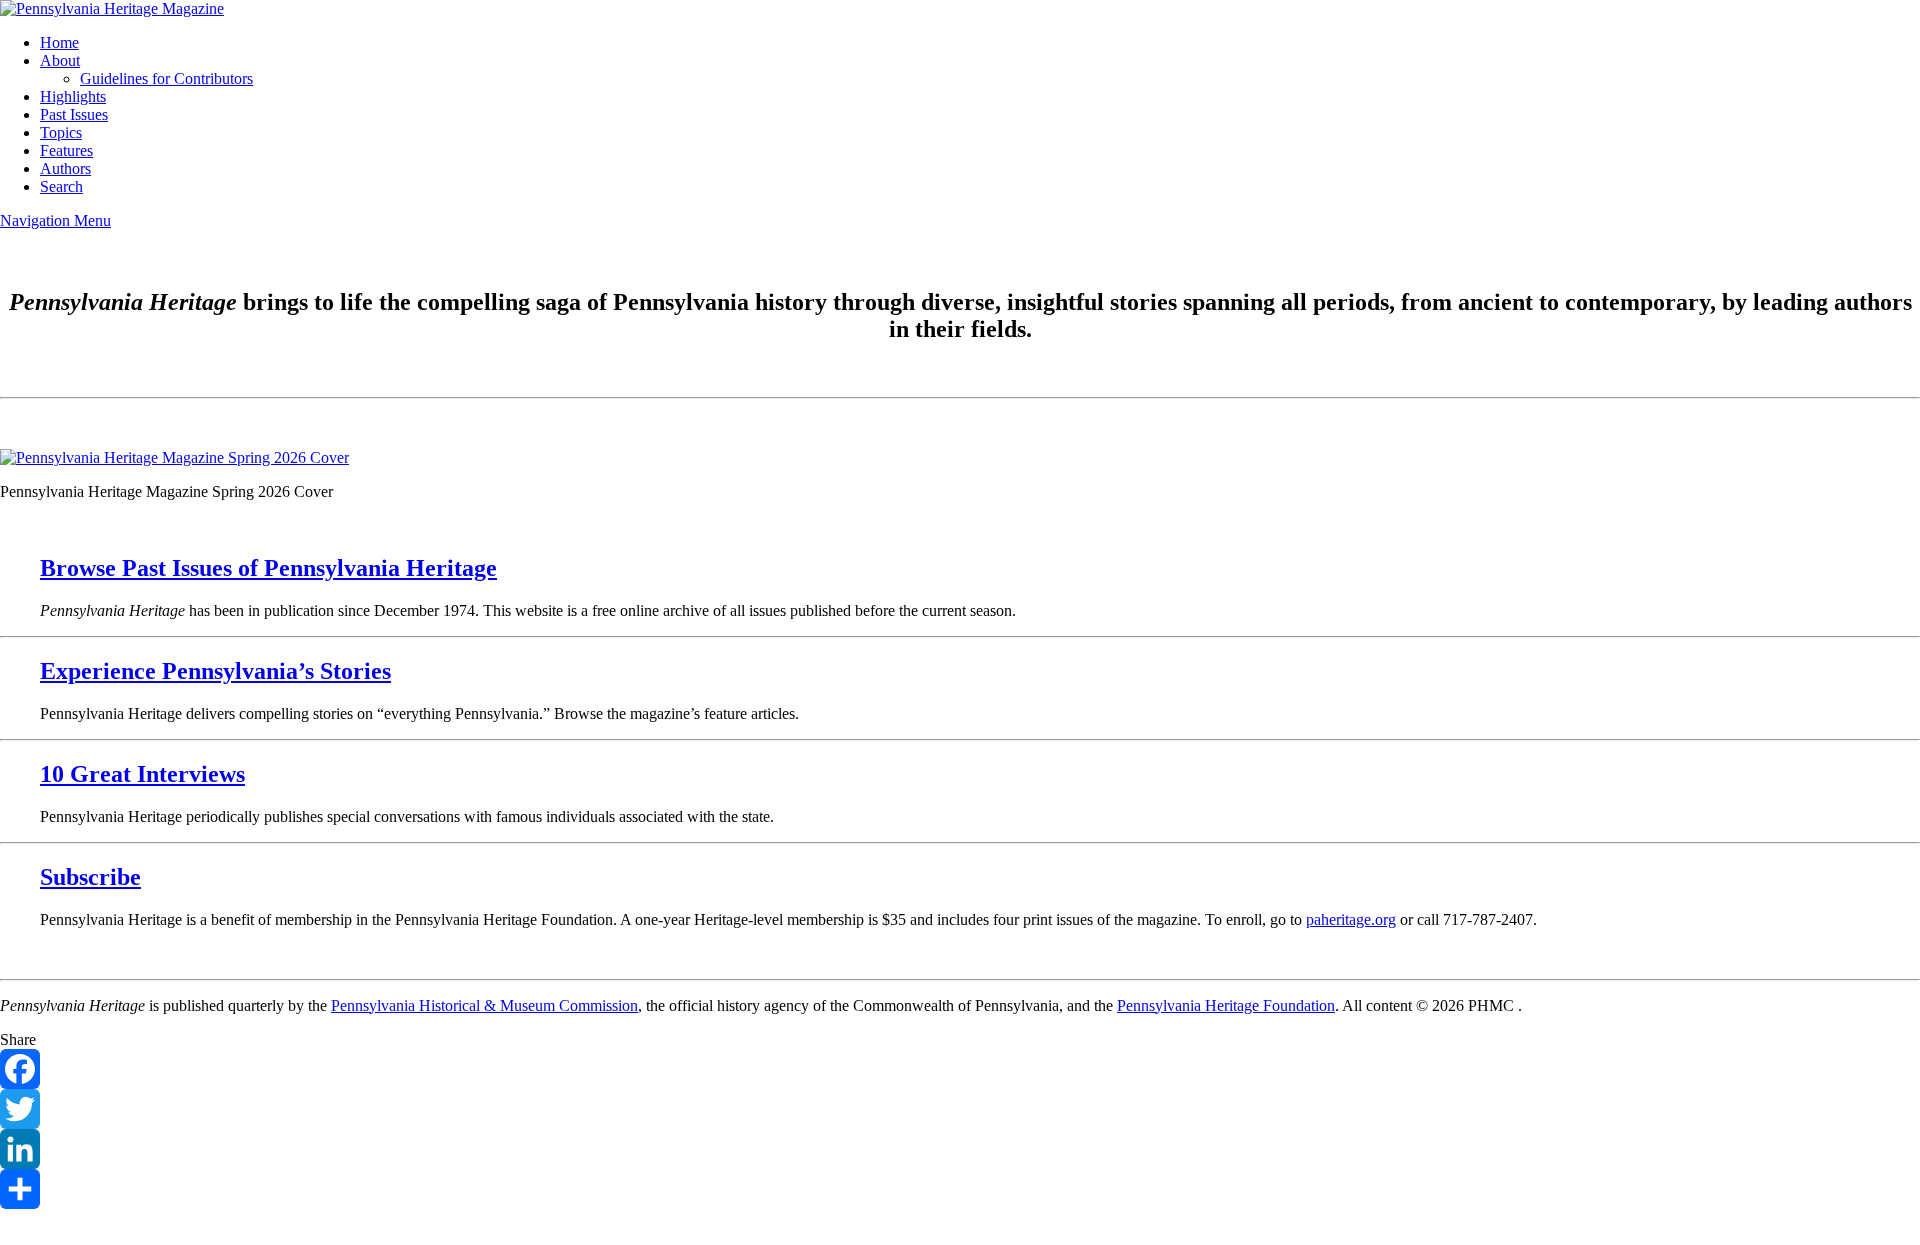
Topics (61, 132)
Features (66, 150)
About (60, 60)
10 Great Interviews (142, 774)
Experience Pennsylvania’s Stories (215, 671)
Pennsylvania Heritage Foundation (1226, 1005)
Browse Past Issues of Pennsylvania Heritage (268, 568)
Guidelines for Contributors (166, 78)
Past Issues (74, 114)
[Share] (960, 1189)
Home (59, 42)
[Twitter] (960, 1109)
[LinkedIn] (960, 1149)
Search (61, 186)
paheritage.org (1351, 919)
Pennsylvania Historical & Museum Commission (484, 1005)
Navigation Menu (55, 220)
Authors (65, 168)
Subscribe (90, 877)
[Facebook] (960, 1069)
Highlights (73, 96)
